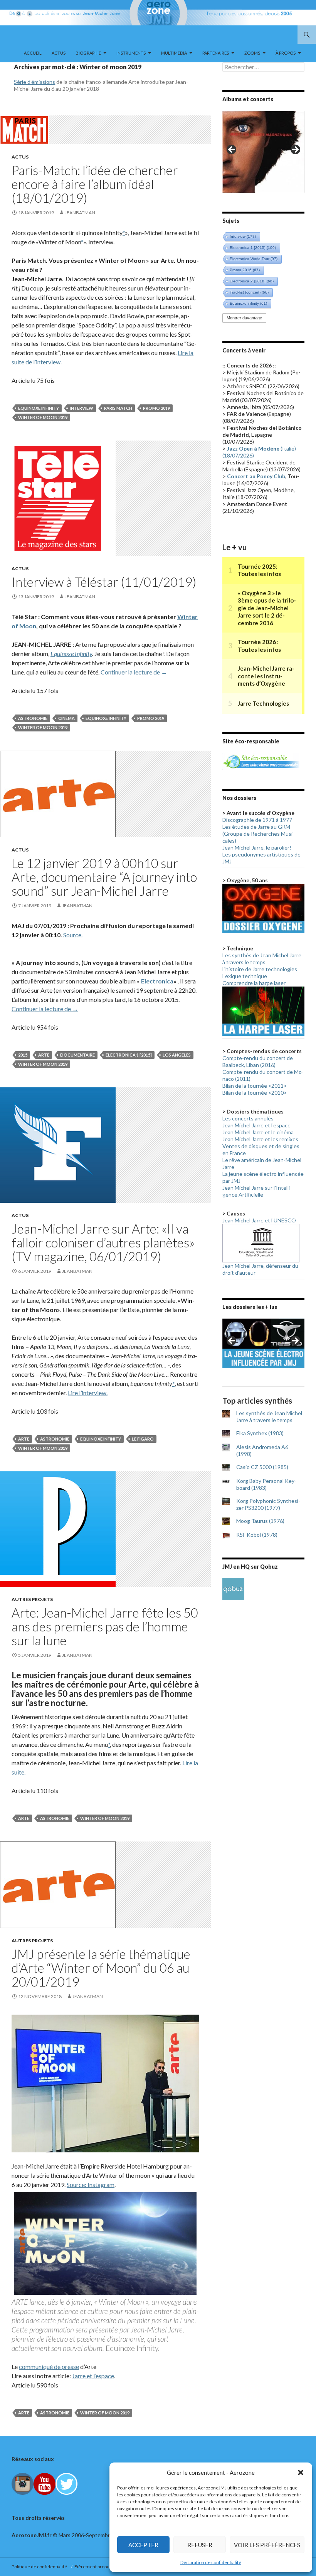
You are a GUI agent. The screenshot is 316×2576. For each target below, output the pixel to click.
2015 (23, 1055)
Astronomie (33, 718)
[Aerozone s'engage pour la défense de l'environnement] (261, 761)
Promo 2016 (245, 270)
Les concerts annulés (248, 1118)
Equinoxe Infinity (71, 654)
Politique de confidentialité (40, 2567)
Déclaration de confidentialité (211, 2562)
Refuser (200, 2545)
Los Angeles (177, 1055)
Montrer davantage (244, 318)
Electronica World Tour (254, 259)
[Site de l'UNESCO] (261, 1243)
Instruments (131, 53)
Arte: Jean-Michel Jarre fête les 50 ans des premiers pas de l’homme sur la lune (105, 1626)
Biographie (88, 53)
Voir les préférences (267, 2545)
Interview (82, 408)
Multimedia (174, 53)
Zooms (252, 53)
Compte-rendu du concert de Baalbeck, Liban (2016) (258, 1061)
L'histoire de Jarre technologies (260, 969)
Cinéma (66, 718)
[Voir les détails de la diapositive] (263, 152)
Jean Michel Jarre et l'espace (256, 1125)
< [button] (232, 150)
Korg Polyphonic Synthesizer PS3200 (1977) (268, 1504)
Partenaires (216, 53)
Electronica (157, 981)
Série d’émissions (34, 82)
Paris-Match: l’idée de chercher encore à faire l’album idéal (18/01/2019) (95, 184)
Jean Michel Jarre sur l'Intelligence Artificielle (257, 1191)
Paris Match (118, 408)
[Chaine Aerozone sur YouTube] (45, 2483)
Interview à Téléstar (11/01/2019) (104, 582)
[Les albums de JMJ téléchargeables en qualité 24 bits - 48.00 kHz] (233, 1589)
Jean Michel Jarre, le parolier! (257, 847)
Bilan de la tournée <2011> (255, 1086)
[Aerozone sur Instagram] (23, 2483)
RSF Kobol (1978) (257, 1535)
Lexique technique (245, 976)
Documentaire (77, 1055)
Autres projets (32, 1599)
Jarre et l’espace (93, 2376)
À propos (286, 53)
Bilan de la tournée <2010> (255, 1093)
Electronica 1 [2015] (129, 1055)
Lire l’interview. (88, 1393)
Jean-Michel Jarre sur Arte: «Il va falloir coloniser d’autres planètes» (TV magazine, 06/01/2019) (103, 1242)
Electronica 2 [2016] (252, 281)
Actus (59, 53)
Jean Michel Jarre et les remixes (260, 1139)
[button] (301, 2472)
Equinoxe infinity (39, 408)
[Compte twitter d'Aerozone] (66, 2483)
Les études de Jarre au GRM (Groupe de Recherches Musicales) (258, 834)
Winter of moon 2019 (43, 417)
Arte (44, 1055)
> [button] (295, 150)
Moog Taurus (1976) (260, 1521)
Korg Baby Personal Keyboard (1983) (266, 1484)
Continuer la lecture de (134, 672)
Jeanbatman (80, 213)
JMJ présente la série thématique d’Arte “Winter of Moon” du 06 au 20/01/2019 (101, 1968)
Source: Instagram (91, 2185)
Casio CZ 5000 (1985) (262, 1467)
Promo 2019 (156, 408)
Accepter (143, 2545)
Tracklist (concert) (249, 292)
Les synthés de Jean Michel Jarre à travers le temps (262, 959)
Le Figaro (143, 1439)
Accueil (33, 53)
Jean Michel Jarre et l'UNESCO (259, 1220)
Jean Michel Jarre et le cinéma (258, 1132)
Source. (73, 935)
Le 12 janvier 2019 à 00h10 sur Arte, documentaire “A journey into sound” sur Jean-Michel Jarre (104, 877)
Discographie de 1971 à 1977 (257, 820)
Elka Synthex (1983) (260, 1433)
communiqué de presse (49, 2366)
